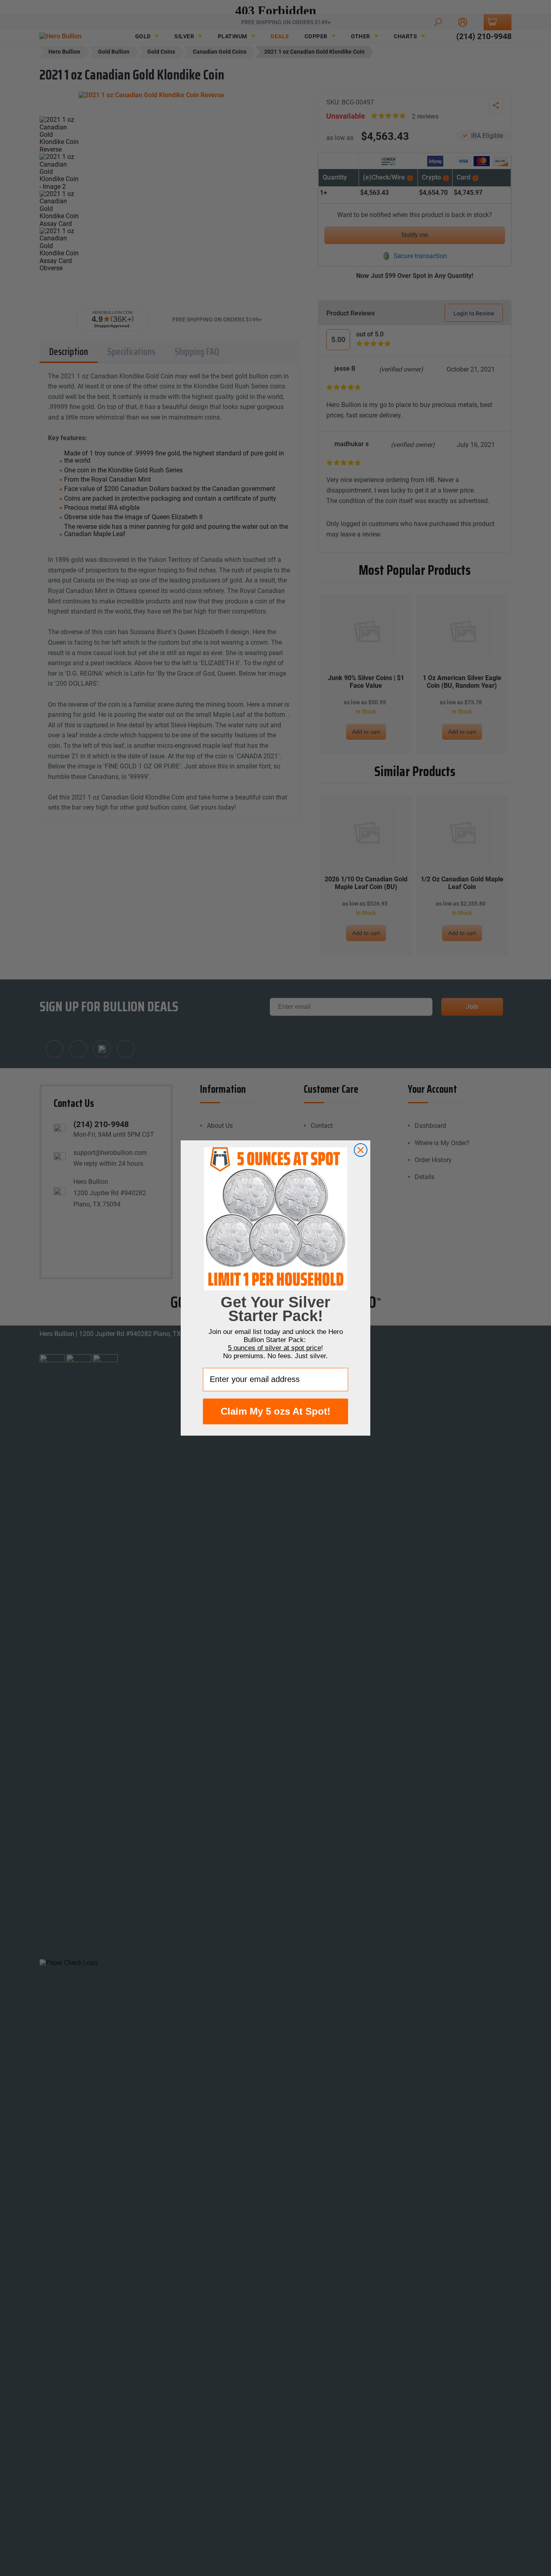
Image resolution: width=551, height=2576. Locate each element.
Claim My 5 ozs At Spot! (275, 1411)
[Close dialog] (361, 1150)
